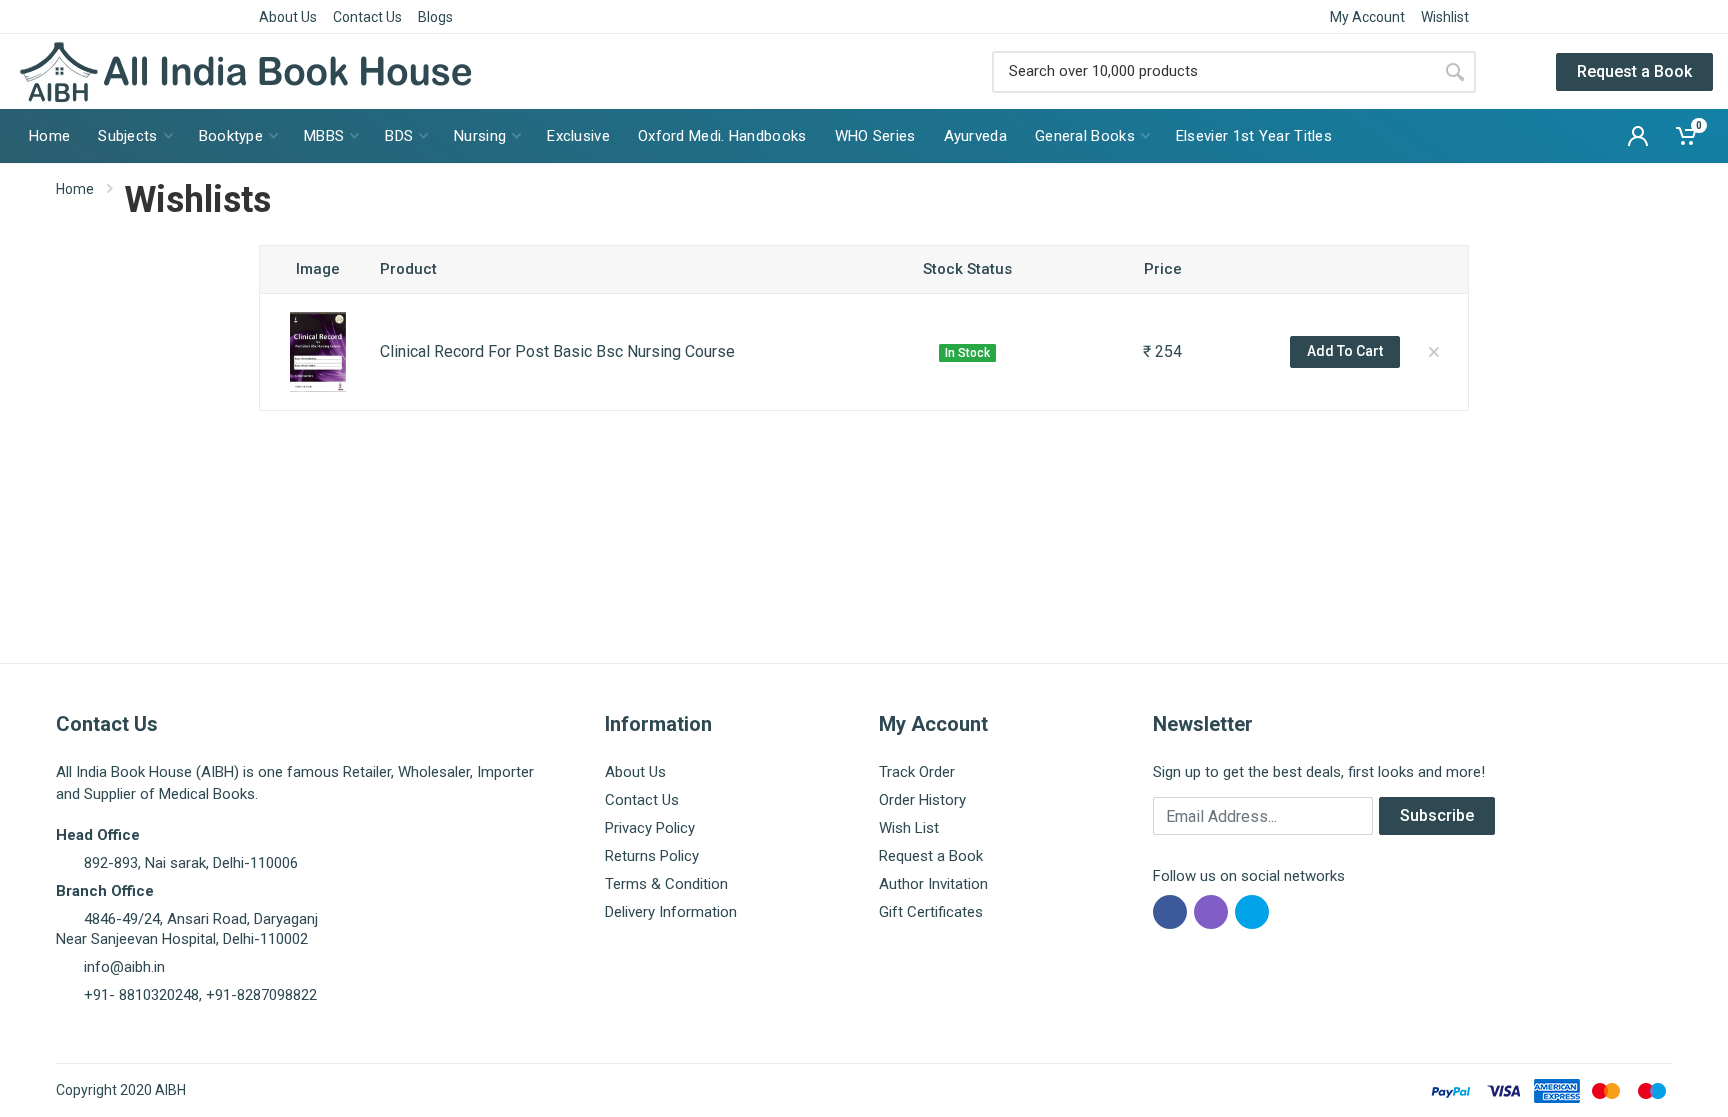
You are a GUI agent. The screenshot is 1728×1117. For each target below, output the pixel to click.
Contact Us (367, 17)
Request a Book (1634, 71)
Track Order (917, 772)
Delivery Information (671, 912)
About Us (288, 17)
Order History (922, 800)
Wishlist (1445, 17)
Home (75, 189)
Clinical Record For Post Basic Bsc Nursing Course (557, 351)
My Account (1367, 17)
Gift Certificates (931, 912)
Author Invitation (933, 884)
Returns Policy (652, 856)
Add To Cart (1345, 351)
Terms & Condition (666, 884)
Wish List (909, 828)
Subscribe (1437, 815)
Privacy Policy (650, 828)
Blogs (435, 17)
